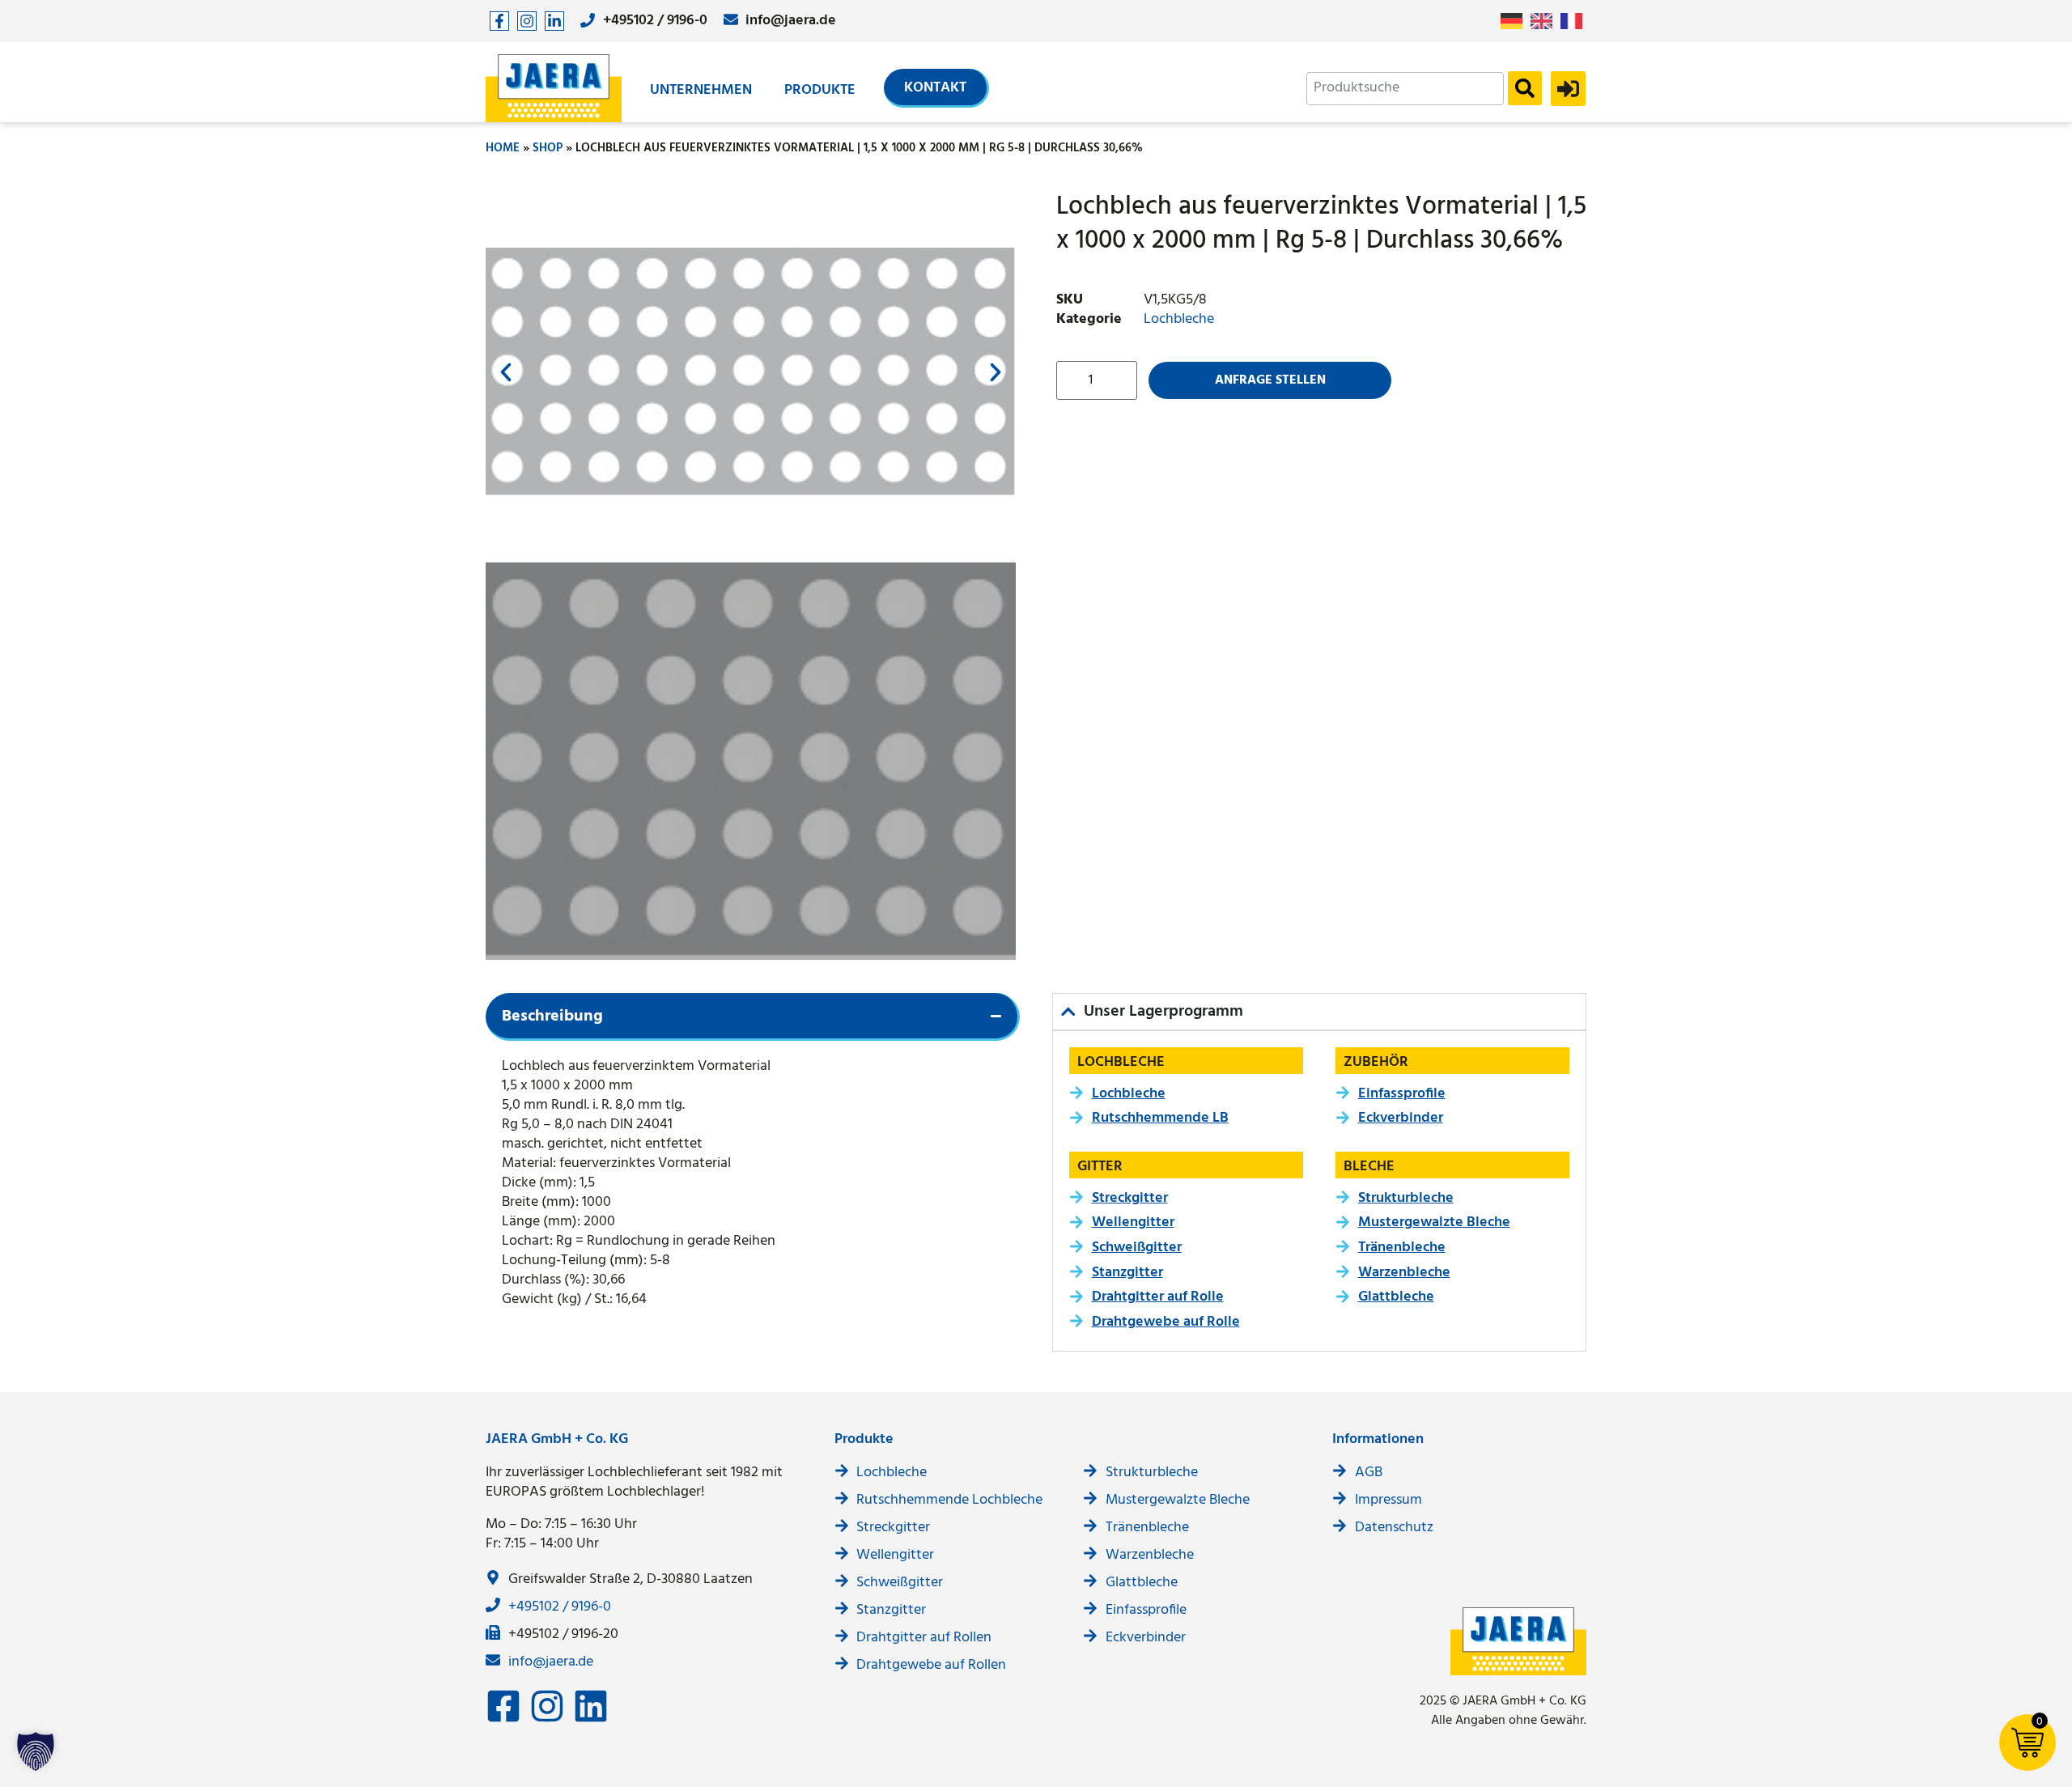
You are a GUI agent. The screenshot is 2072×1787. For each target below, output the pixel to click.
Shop (548, 148)
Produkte (820, 90)
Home (503, 148)
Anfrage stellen (1270, 380)
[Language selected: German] (1546, 21)
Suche (1525, 88)
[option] (1546, 21)
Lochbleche (1179, 319)
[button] (506, 372)
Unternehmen (701, 90)
